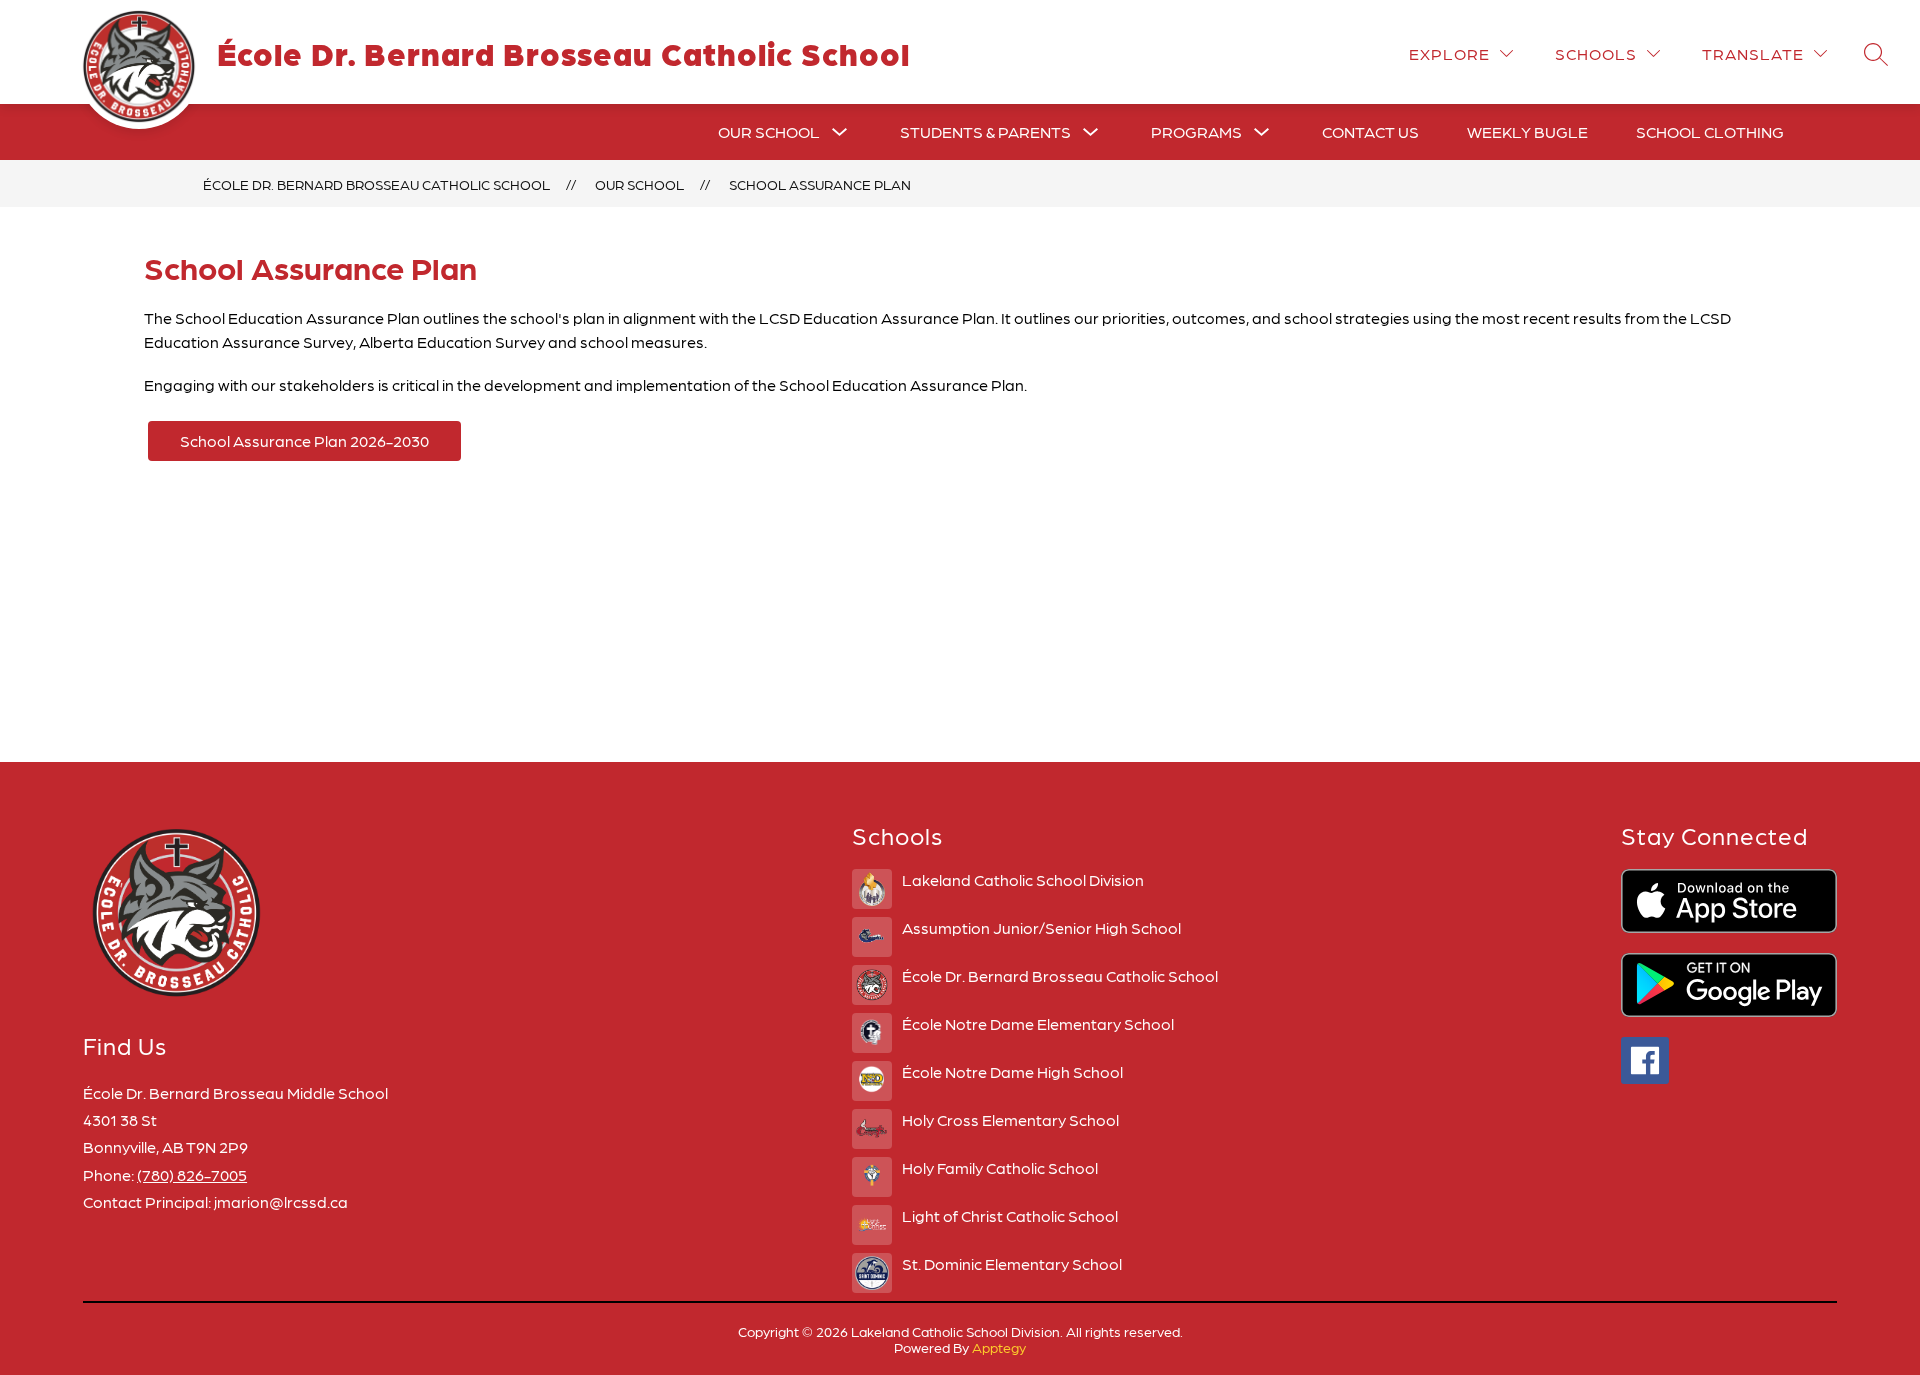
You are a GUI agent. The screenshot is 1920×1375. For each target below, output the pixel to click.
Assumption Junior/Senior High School (1041, 927)
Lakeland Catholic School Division (1023, 879)
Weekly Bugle (1527, 131)
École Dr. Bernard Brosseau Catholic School (376, 184)
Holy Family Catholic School (1000, 1167)
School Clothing (1710, 131)
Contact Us (1370, 131)
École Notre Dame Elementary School (1038, 1023)
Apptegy (999, 1347)
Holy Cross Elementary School (1010, 1119)
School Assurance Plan (820, 184)
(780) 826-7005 (192, 1174)
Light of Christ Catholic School (1010, 1215)
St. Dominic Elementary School (1012, 1263)
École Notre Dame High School (1012, 1071)
